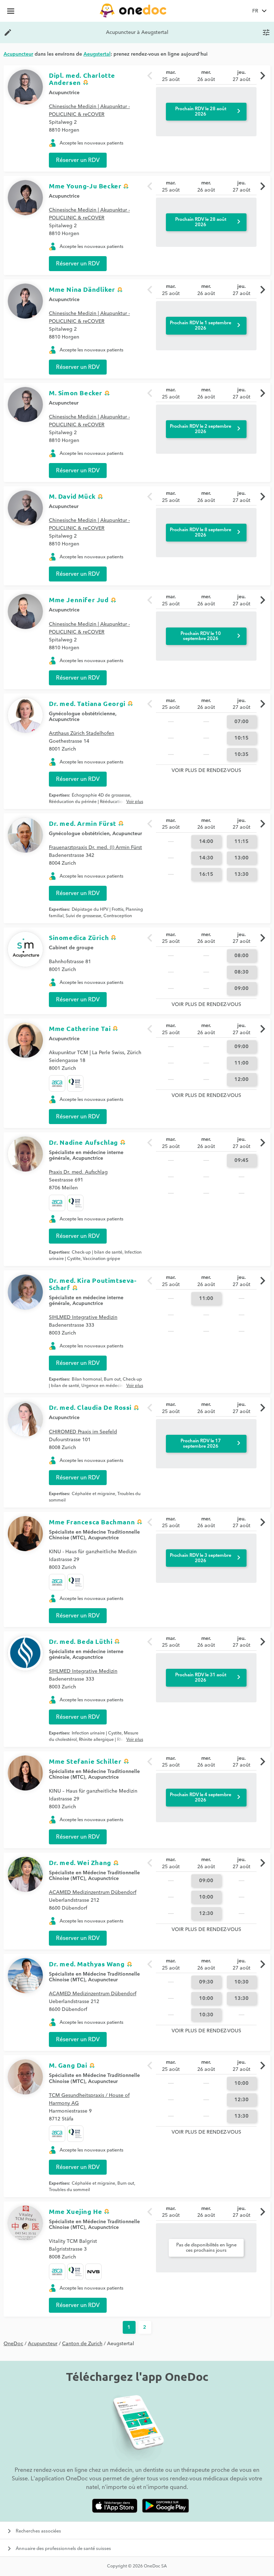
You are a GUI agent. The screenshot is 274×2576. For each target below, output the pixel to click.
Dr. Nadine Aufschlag (83, 1142)
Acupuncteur (64, 403)
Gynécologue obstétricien (79, 834)
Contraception (118, 916)
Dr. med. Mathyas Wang (87, 1964)
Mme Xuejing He (75, 2211)
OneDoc (13, 2344)
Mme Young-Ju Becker (85, 186)
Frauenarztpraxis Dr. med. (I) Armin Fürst (95, 848)
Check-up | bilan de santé (97, 1252)
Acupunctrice (64, 93)
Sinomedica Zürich (79, 937)
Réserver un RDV (78, 160)
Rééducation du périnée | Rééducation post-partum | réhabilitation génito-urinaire (92, 805)
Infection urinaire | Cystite (97, 1733)
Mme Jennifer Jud (79, 599)
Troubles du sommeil (69, 2190)
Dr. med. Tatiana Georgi (87, 703)
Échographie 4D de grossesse (101, 795)
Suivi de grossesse (83, 916)
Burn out (112, 1379)
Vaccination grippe (102, 1259)
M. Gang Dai (68, 2065)
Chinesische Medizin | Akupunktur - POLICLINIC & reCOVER (89, 111)
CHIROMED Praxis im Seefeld (83, 1432)
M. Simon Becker (76, 393)
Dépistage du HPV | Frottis (98, 910)
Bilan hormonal (87, 1379)
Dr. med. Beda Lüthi (81, 1641)
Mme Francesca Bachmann (92, 1522)
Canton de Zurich (82, 2344)
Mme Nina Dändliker (82, 289)
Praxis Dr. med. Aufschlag (78, 1172)
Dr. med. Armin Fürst (83, 823)
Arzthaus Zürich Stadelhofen (82, 733)
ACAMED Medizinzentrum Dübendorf (93, 1892)
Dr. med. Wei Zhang (80, 1862)
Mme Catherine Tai (80, 1028)
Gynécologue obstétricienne (82, 714)
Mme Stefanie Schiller (85, 1761)
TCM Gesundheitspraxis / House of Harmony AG (89, 2099)
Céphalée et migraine (93, 1494)
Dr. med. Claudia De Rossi (90, 1407)
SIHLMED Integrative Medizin (83, 1317)
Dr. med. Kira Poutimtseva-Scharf (93, 1284)
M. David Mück (72, 496)
